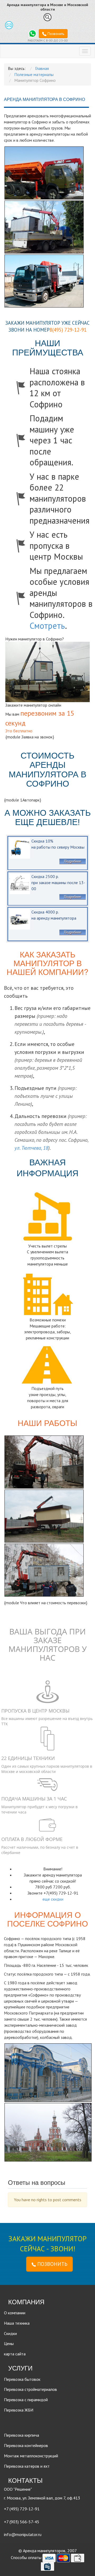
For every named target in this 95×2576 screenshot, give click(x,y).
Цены (9, 2343)
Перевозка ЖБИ (19, 2410)
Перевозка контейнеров (26, 2445)
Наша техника (17, 2323)
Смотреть (47, 626)
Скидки (10, 2333)
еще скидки (53, 1899)
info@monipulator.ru (23, 2534)
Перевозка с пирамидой (26, 2400)
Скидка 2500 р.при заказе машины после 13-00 (58, 883)
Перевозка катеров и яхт (27, 2466)
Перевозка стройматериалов (30, 2389)
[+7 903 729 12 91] (32, 33)
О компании (15, 2313)
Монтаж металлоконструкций (31, 2456)
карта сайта (15, 2354)
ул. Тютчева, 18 (31, 1148)
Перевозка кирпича (22, 2435)
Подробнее (72, 861)
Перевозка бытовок (22, 2379)
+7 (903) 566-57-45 (22, 2522)
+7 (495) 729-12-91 (22, 2509)
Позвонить (55, 34)
